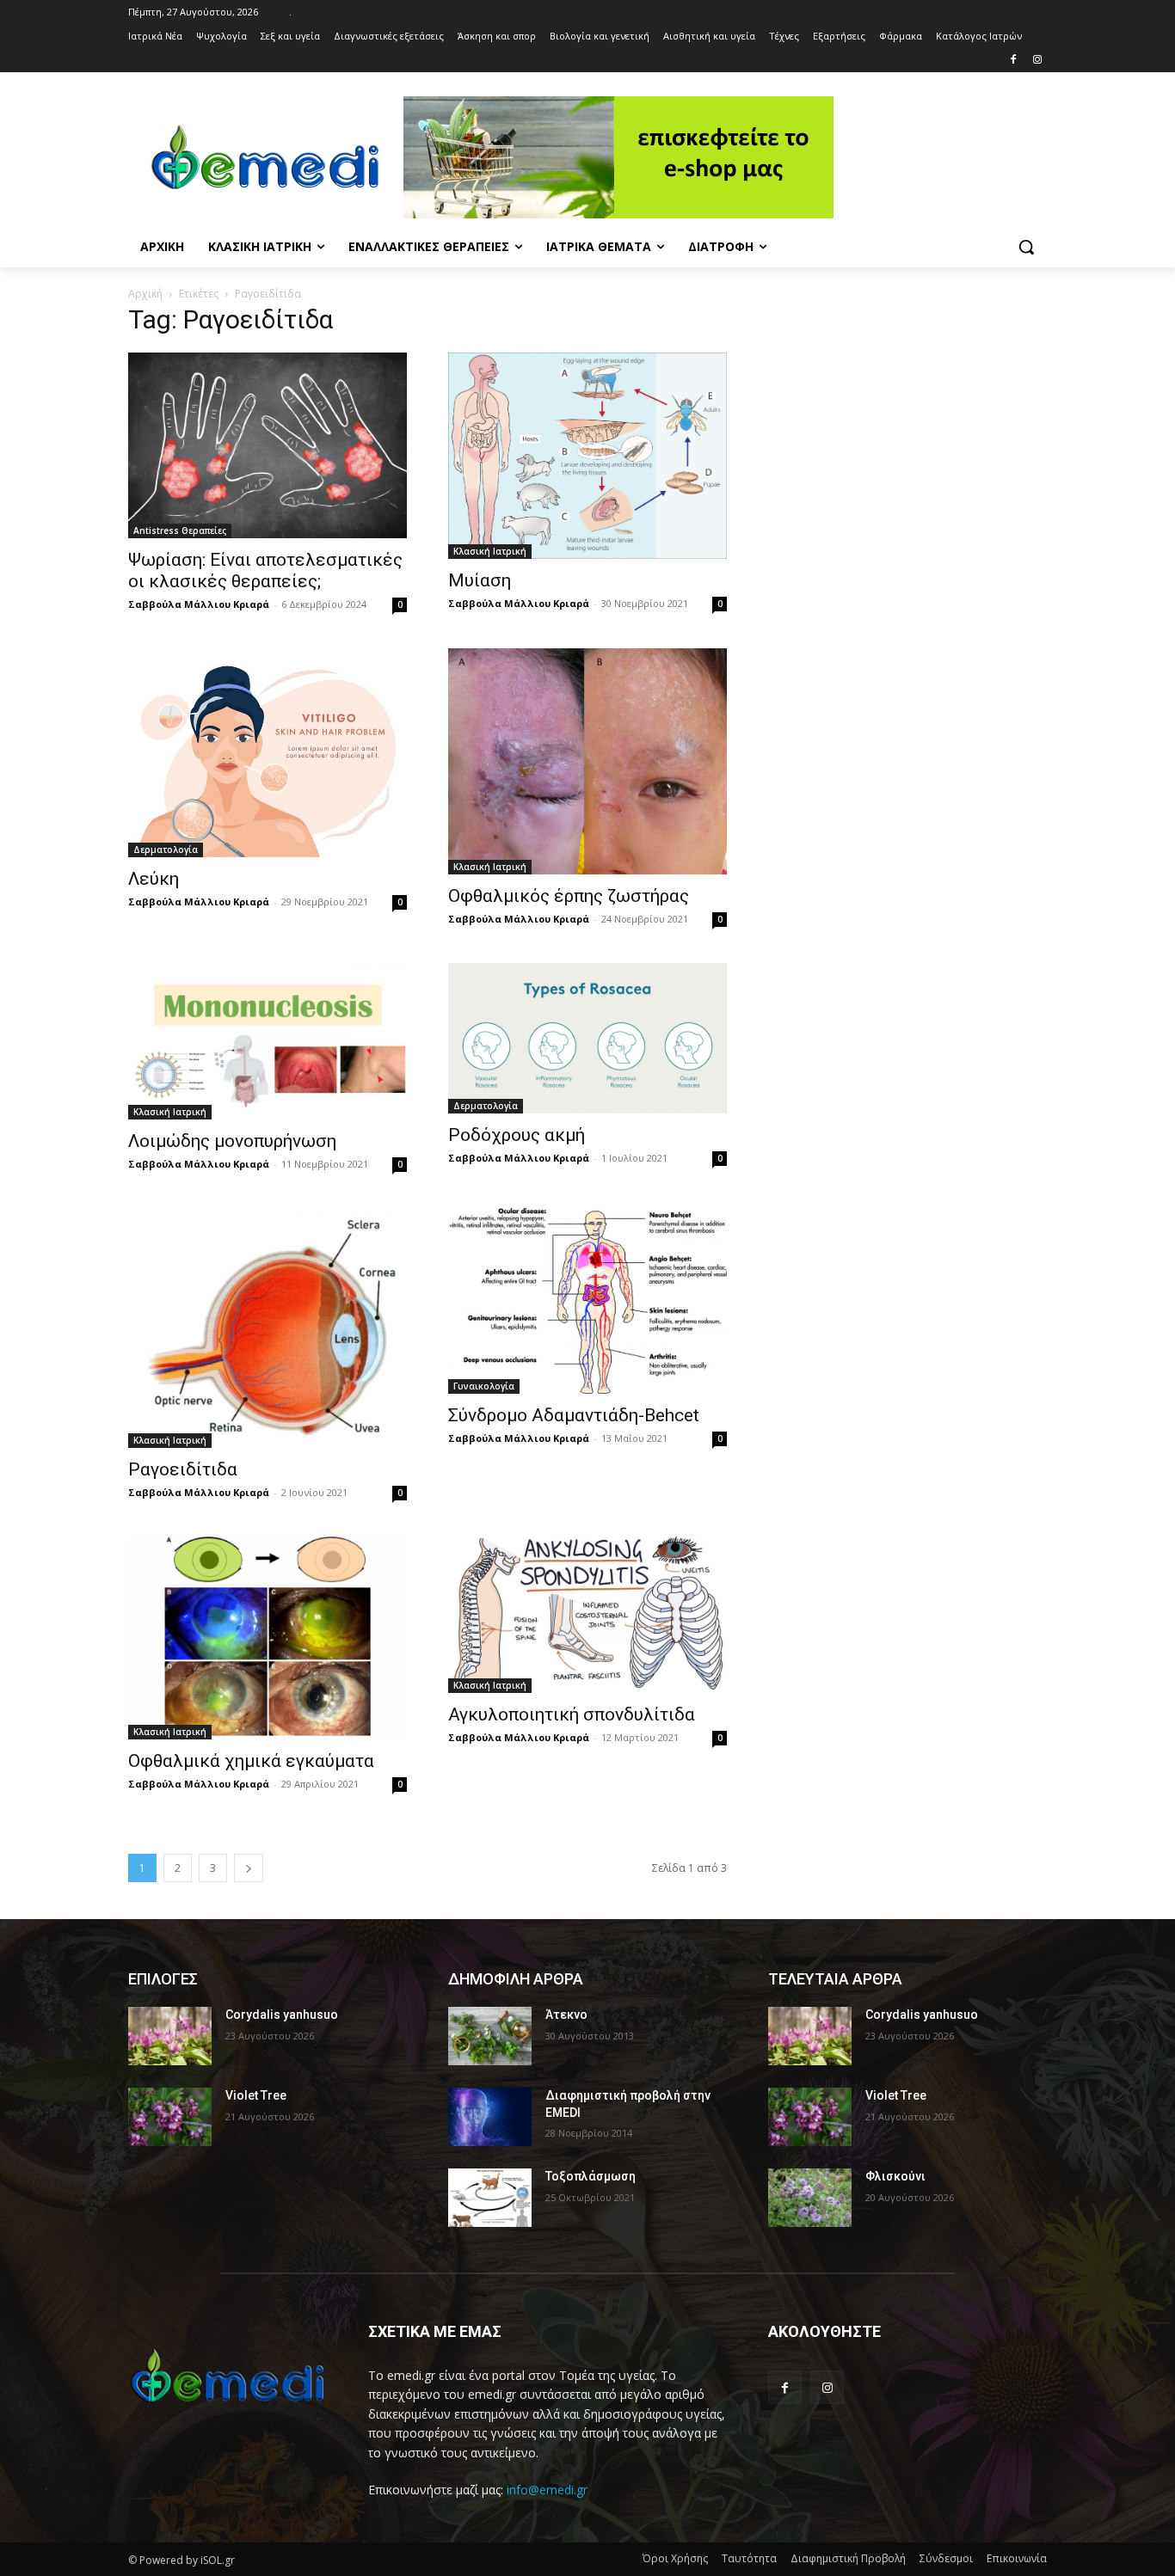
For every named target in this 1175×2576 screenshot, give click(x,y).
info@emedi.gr (547, 2490)
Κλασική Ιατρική (490, 551)
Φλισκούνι (895, 2176)
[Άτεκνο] (490, 2036)
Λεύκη (154, 879)
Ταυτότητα (749, 2558)
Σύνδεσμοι (946, 2558)
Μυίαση (480, 580)
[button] (1026, 247)
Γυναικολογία (484, 1386)
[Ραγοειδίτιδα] (268, 1328)
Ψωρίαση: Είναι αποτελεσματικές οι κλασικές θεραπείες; (265, 570)
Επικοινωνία (1017, 2558)
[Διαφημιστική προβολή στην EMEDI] (490, 2117)
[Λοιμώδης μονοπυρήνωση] (268, 1041)
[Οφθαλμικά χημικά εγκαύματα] (268, 1638)
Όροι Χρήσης (675, 2558)
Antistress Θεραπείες (180, 531)
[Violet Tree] (170, 2117)
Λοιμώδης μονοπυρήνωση (232, 1141)
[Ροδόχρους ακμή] (587, 1038)
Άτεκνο (566, 2015)
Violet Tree (256, 2095)
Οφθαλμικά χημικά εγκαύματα (251, 1761)
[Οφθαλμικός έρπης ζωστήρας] (587, 761)
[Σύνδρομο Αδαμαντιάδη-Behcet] (587, 1301)
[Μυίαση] (587, 456)
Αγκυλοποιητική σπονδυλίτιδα (572, 1714)
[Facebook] (1013, 61)
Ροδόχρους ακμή (517, 1135)
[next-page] (249, 1868)
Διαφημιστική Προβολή (848, 2558)
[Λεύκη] (268, 753)
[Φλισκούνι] (810, 2198)
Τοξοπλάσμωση (591, 2176)
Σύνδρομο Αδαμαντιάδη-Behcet (574, 1415)
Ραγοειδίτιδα (183, 1469)
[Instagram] (1037, 61)
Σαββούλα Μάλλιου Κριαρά (199, 604)
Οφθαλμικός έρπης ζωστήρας (569, 896)
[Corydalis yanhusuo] (170, 2036)
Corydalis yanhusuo (282, 2015)
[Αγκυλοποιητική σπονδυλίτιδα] (587, 1615)
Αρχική (145, 294)
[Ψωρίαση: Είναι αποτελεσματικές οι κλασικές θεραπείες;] (268, 445)
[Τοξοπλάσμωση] (490, 2198)
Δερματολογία (166, 849)
